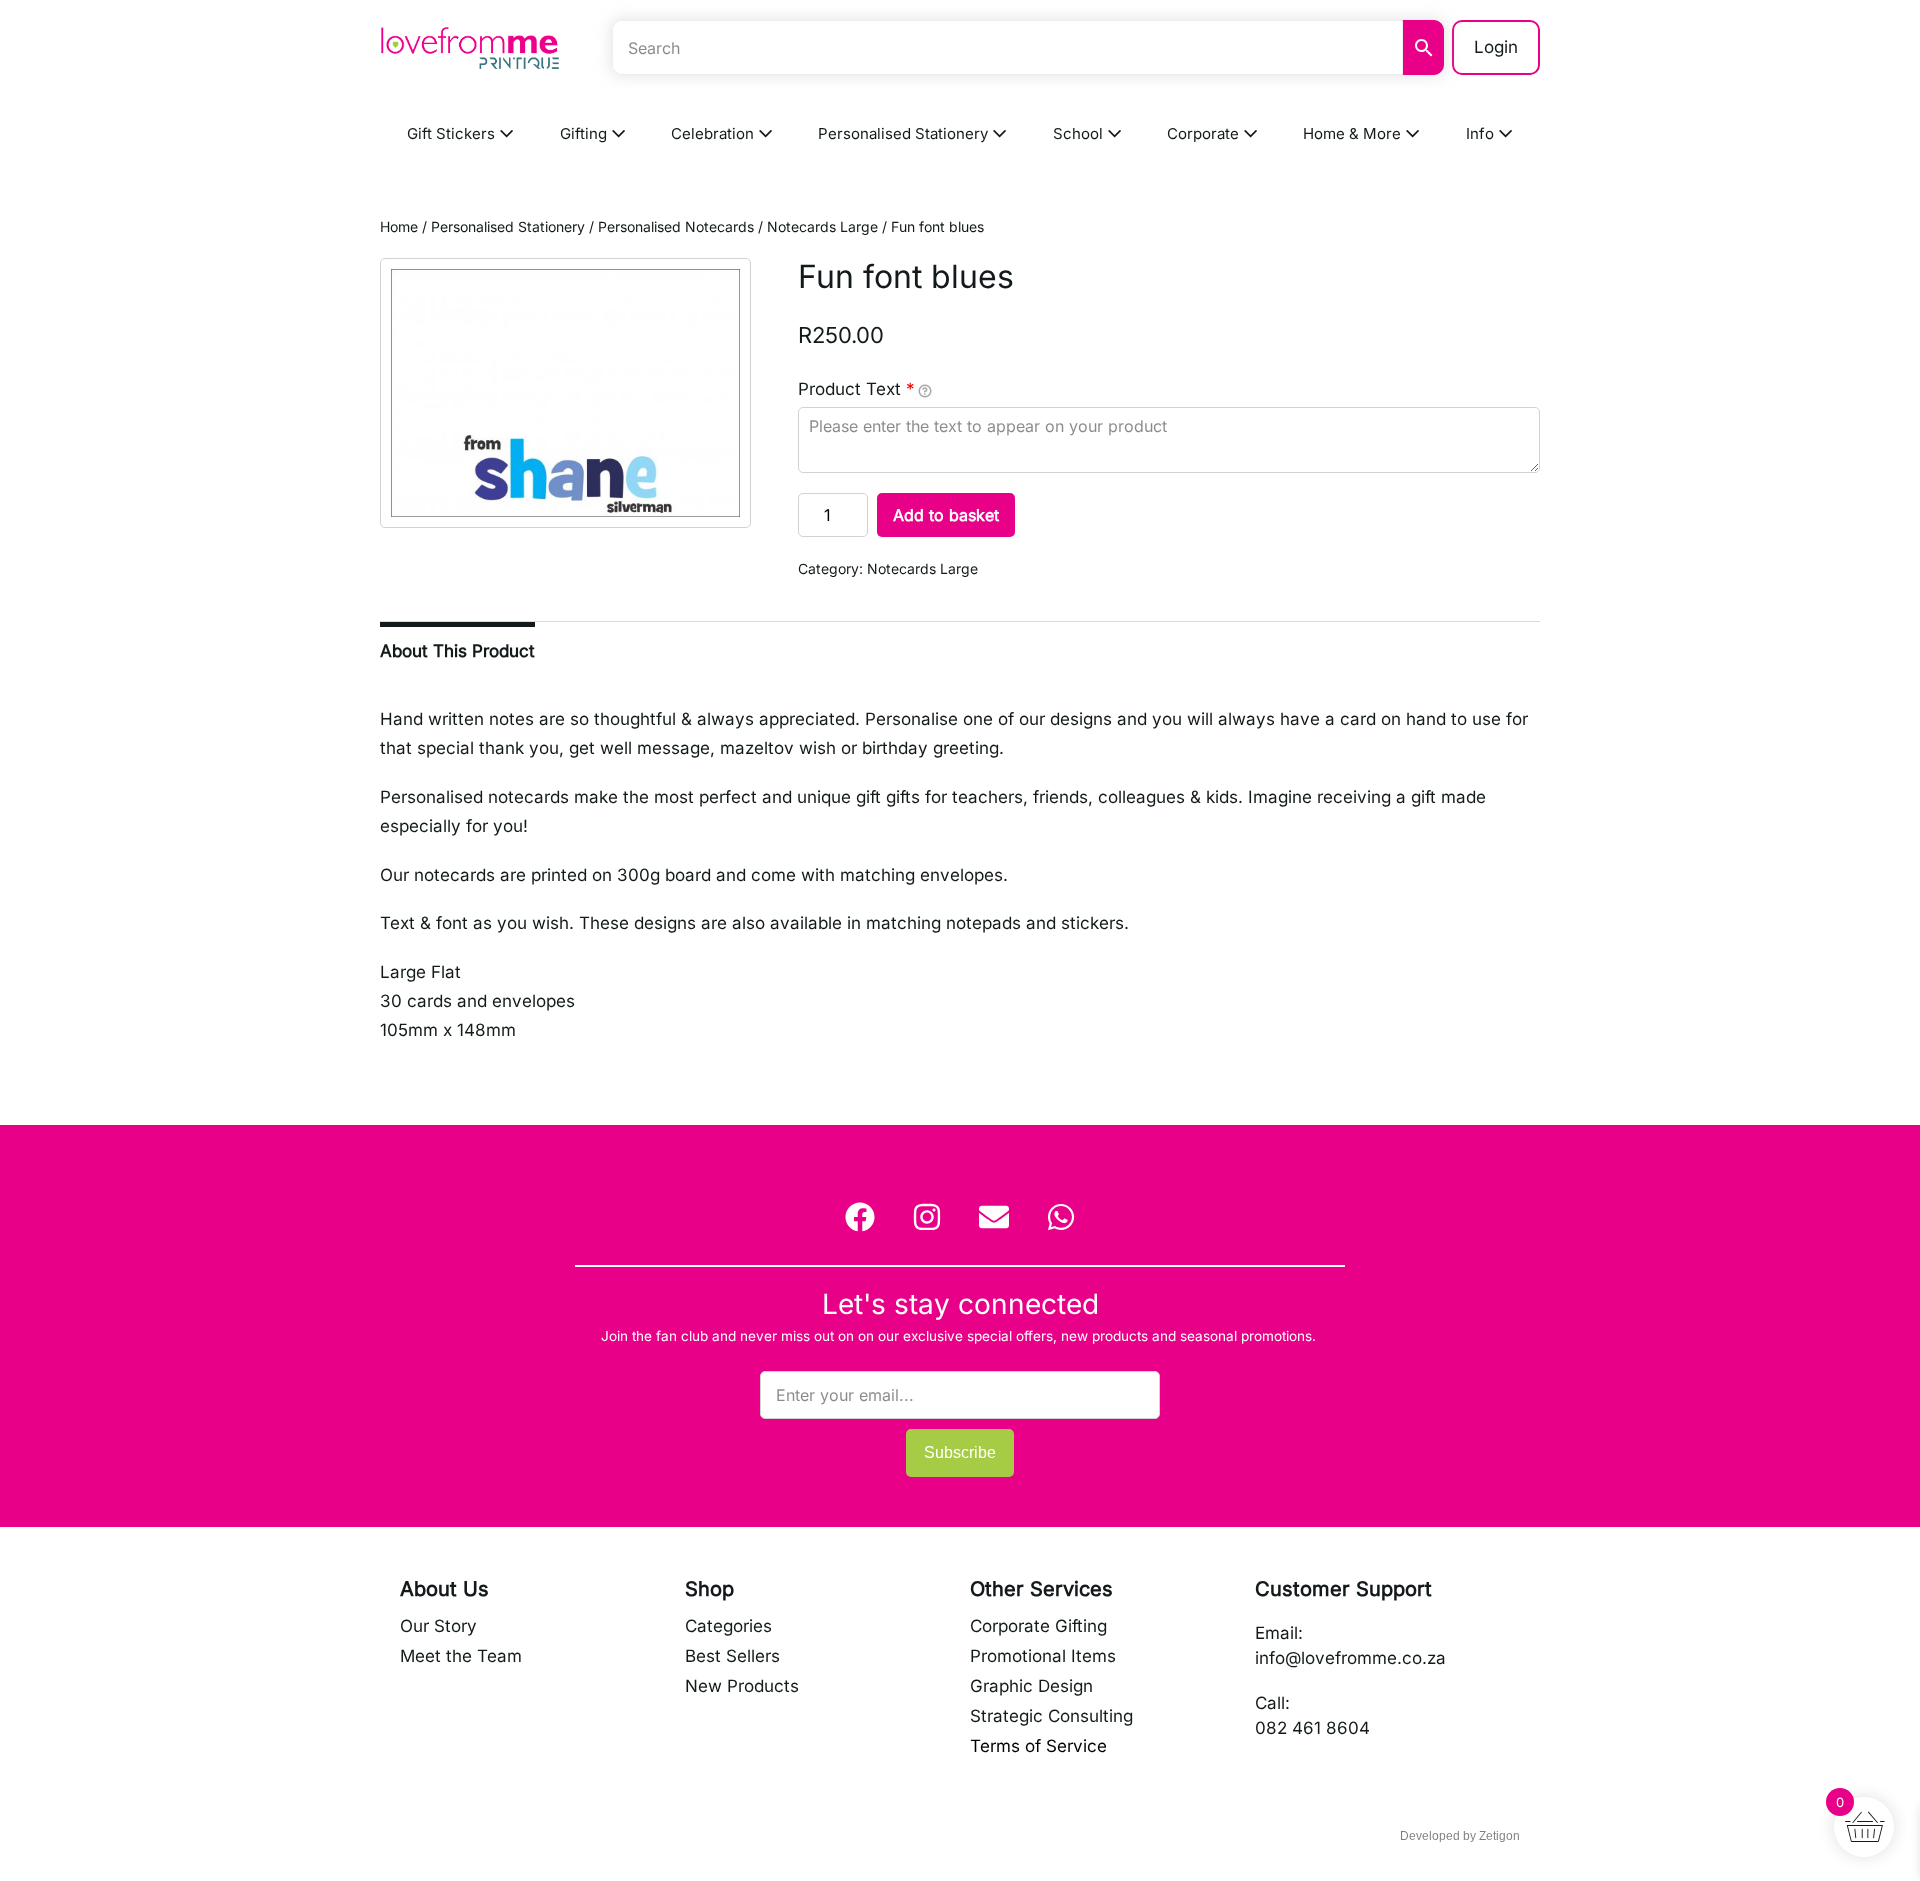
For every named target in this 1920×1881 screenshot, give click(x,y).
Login (1496, 47)
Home (399, 226)
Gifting (585, 133)
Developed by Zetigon (1460, 1836)
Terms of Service (1038, 1746)
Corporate (1205, 133)
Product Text (856, 389)
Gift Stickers (453, 133)
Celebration (714, 133)
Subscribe (960, 1452)
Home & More (1354, 133)
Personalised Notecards (676, 226)
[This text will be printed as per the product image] (925, 390)
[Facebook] (860, 1217)
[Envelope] (994, 1217)
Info (1482, 133)
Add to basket (946, 515)
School (1080, 133)
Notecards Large (822, 226)
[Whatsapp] (1061, 1217)
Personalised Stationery (905, 133)
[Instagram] (927, 1217)
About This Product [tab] (457, 651)
